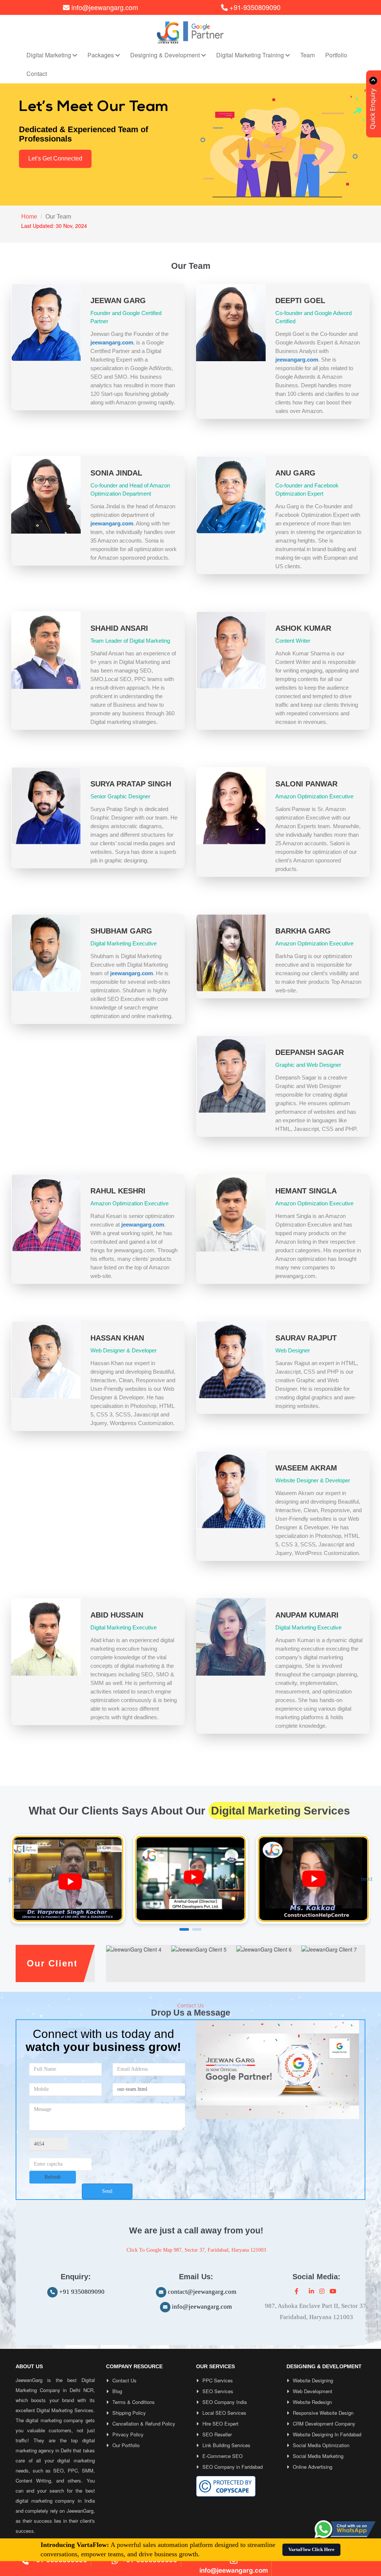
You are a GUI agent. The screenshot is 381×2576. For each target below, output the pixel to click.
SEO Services (218, 2391)
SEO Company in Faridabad (233, 2467)
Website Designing (313, 2380)
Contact (37, 74)
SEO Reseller (217, 2434)
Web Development (313, 2391)
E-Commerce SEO (222, 2456)
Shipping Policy (129, 2413)
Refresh (53, 2177)
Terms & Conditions (134, 2402)
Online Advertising (313, 2467)
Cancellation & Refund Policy (144, 2424)
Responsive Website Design (323, 2413)
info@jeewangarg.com (105, 7)
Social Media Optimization (321, 2445)
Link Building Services (226, 2445)
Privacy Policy (128, 2434)
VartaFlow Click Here (311, 2549)
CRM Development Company (324, 2424)
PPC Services (218, 2380)
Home (29, 217)
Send (107, 2191)
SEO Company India (225, 2402)
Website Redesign (312, 2402)
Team (308, 55)
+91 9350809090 (81, 2292)
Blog (117, 2391)
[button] (367, 1879)
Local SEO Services (224, 2413)
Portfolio (336, 55)
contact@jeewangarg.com (202, 2292)
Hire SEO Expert (220, 2424)
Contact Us (124, 2380)
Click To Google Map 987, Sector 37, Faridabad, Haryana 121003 (196, 2250)
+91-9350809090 (254, 7)
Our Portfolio (126, 2445)
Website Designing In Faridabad (327, 2434)
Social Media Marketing (318, 2456)
